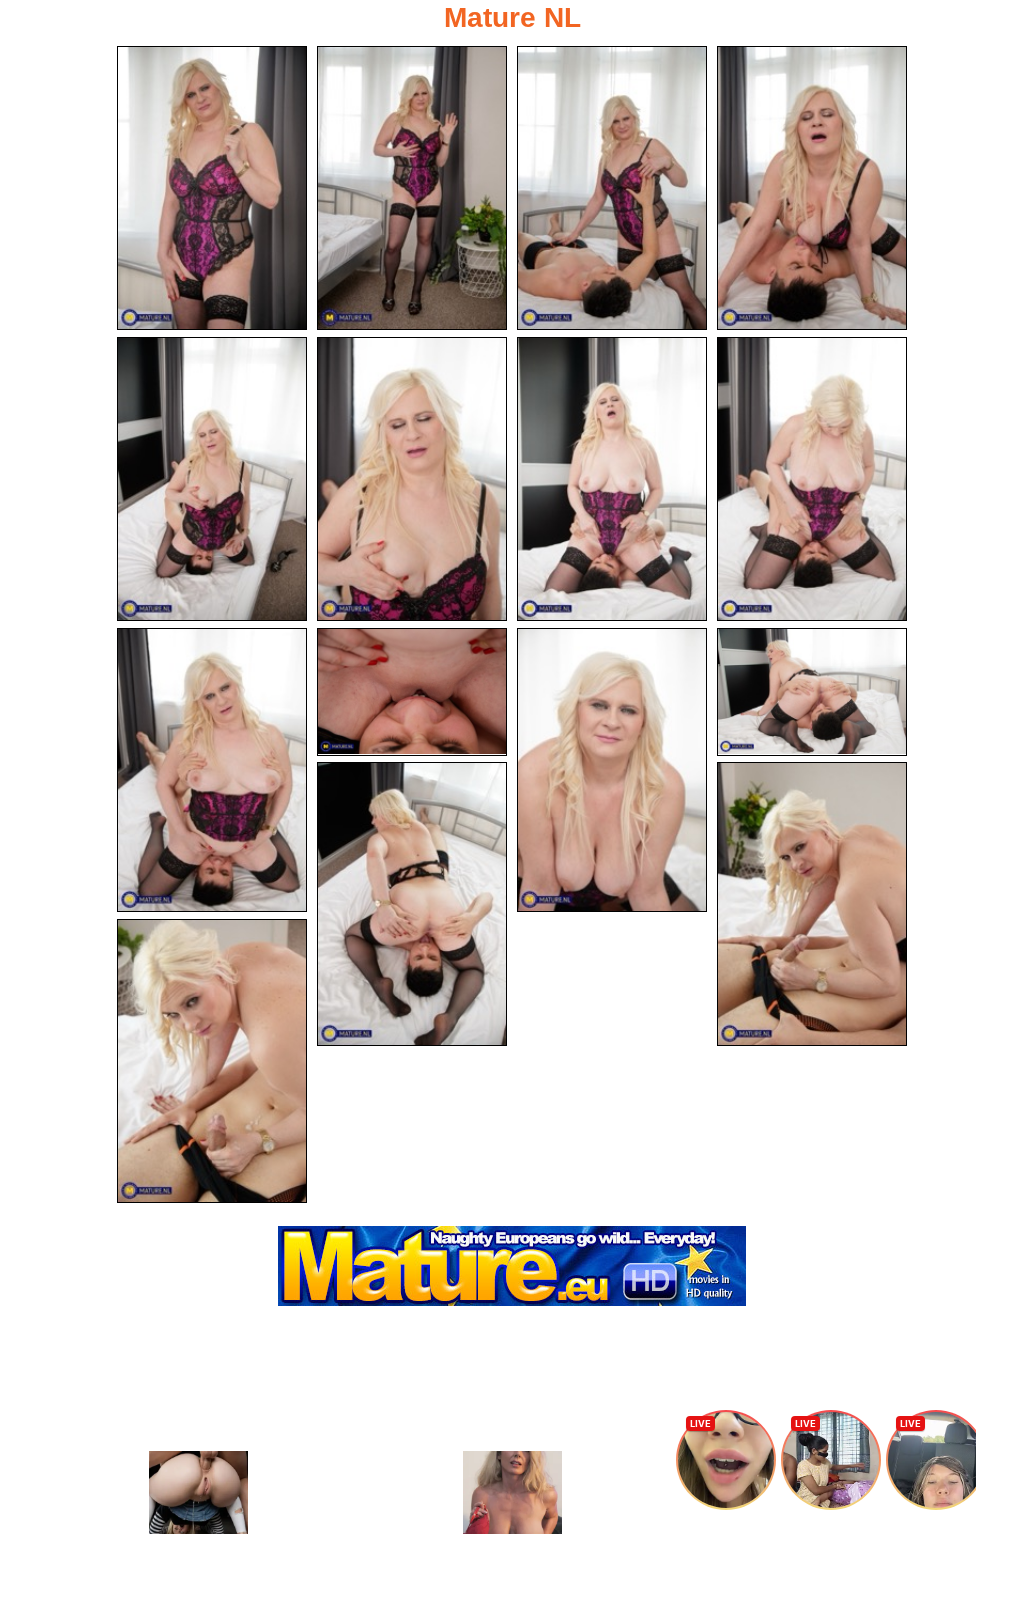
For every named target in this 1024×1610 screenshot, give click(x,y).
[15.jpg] (212, 1061)
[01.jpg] (212, 188)
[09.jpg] (212, 770)
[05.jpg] (212, 479)
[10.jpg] (412, 692)
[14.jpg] (812, 904)
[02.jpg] (412, 188)
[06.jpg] (412, 479)
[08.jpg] (812, 479)
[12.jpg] (812, 692)
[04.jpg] (812, 188)
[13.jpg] (412, 904)
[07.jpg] (612, 479)
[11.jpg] (612, 770)
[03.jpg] (612, 188)
